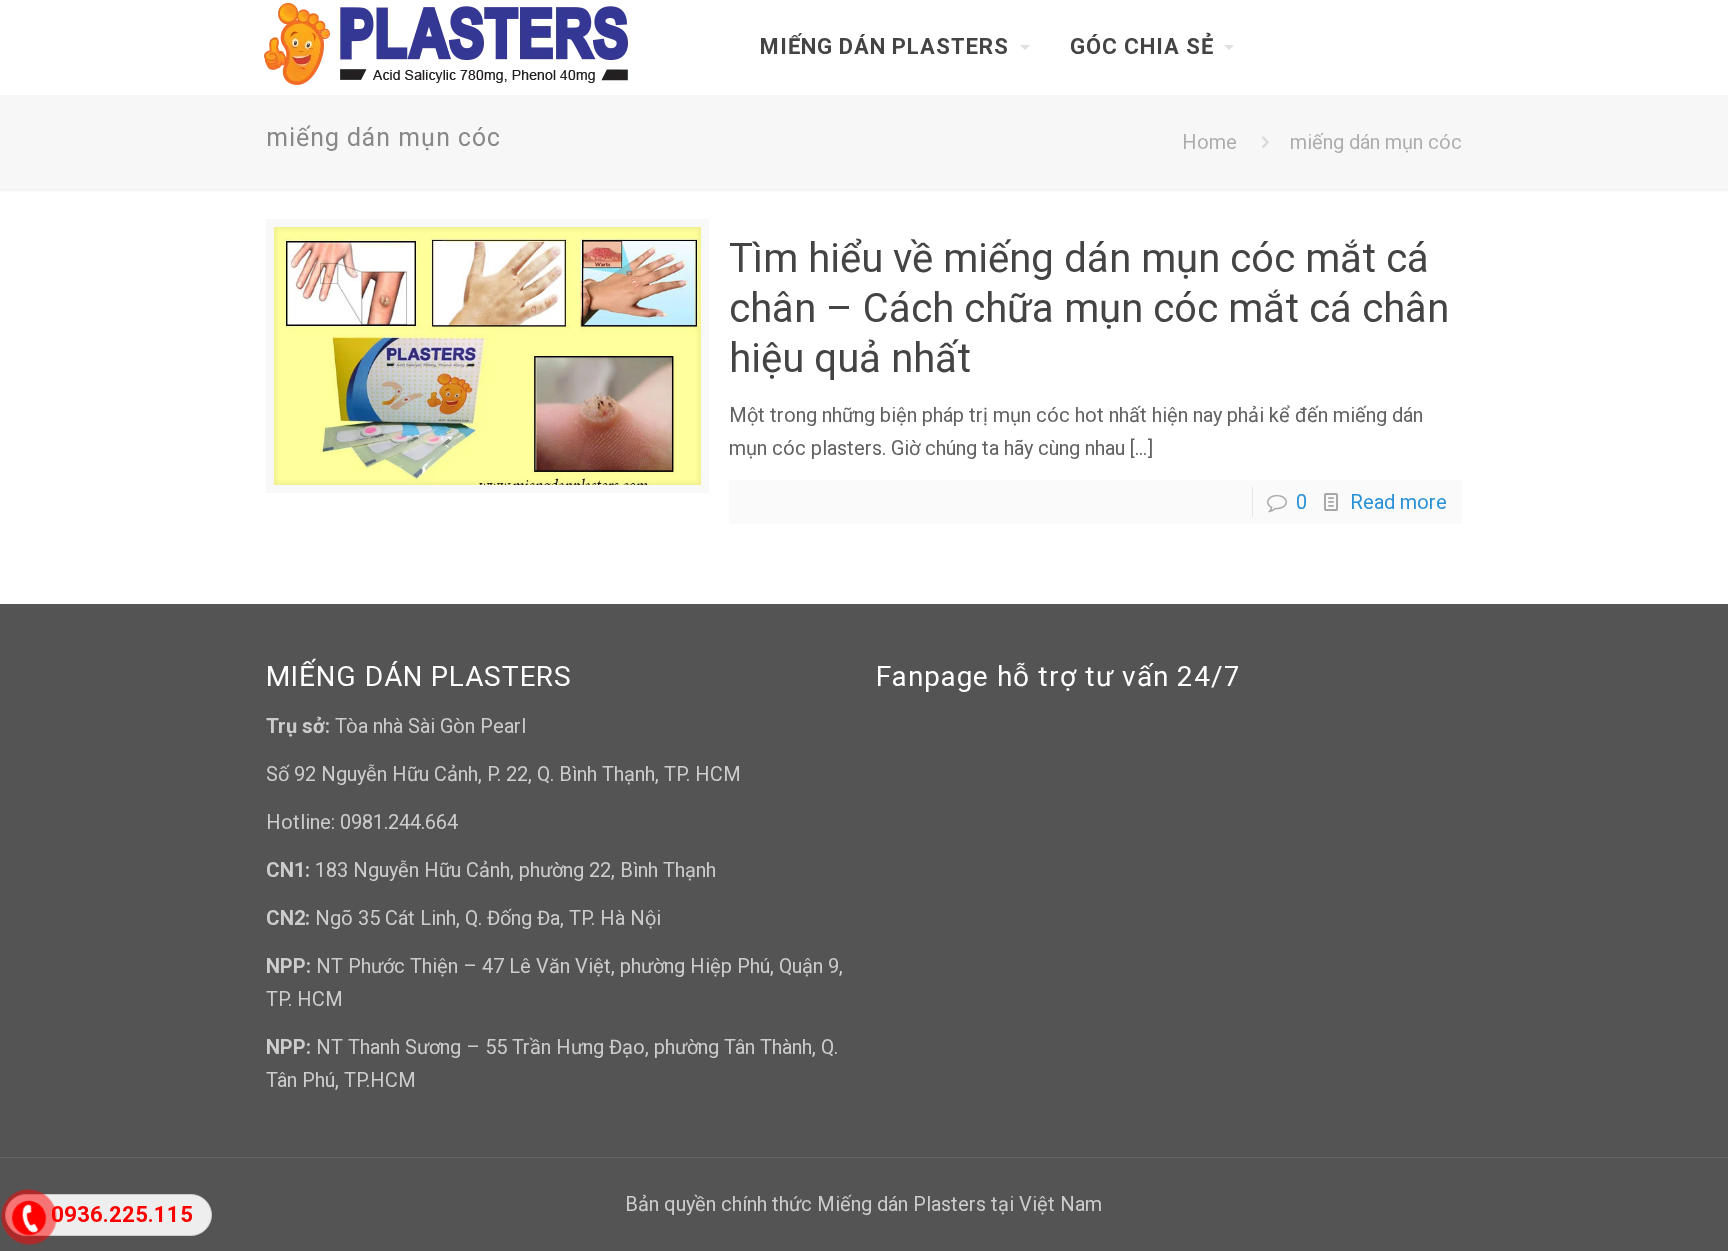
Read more (1398, 502)
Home (1209, 142)
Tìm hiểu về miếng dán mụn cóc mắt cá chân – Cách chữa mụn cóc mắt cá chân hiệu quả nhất (1089, 308)
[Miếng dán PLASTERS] (448, 47)
